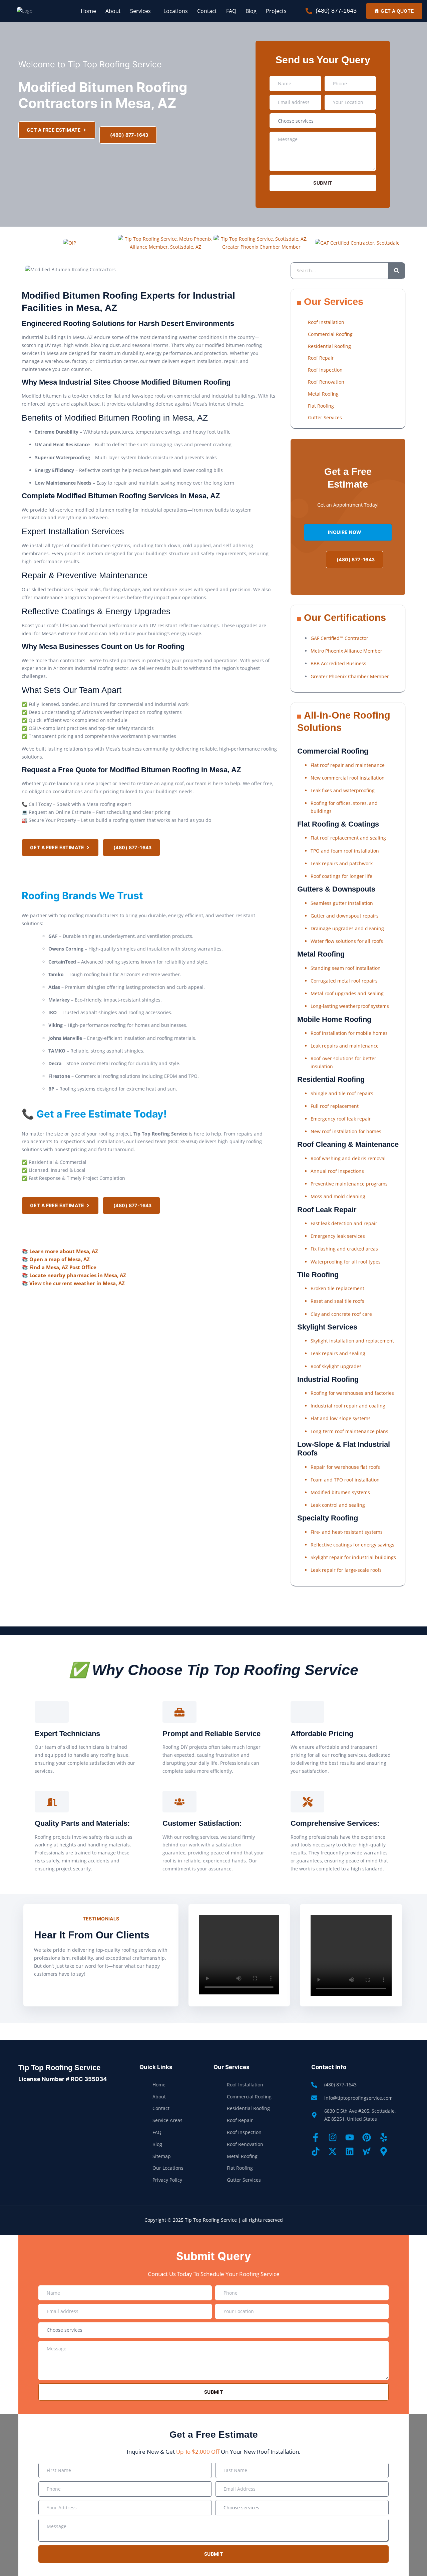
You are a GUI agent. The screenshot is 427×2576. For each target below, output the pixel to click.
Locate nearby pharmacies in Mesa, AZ (78, 1275)
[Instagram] (333, 2137)
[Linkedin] (350, 2151)
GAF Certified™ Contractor (339, 638)
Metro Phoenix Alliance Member (346, 651)
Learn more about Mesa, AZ (64, 1251)
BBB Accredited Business (338, 663)
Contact (207, 11)
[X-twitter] (333, 2151)
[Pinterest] (367, 2137)
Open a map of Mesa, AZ (60, 1259)
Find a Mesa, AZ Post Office (63, 1267)
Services (140, 11)
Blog (251, 11)
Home (88, 11)
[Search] (397, 271)
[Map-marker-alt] (384, 2151)
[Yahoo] (367, 2151)
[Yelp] (384, 2137)
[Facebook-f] (316, 2137)
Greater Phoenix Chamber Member (350, 676)
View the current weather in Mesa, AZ (77, 1283)
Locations (176, 11)
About (113, 11)
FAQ (231, 11)
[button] (142, 11)
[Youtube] (350, 2137)
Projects (276, 11)
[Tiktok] (316, 2151)
